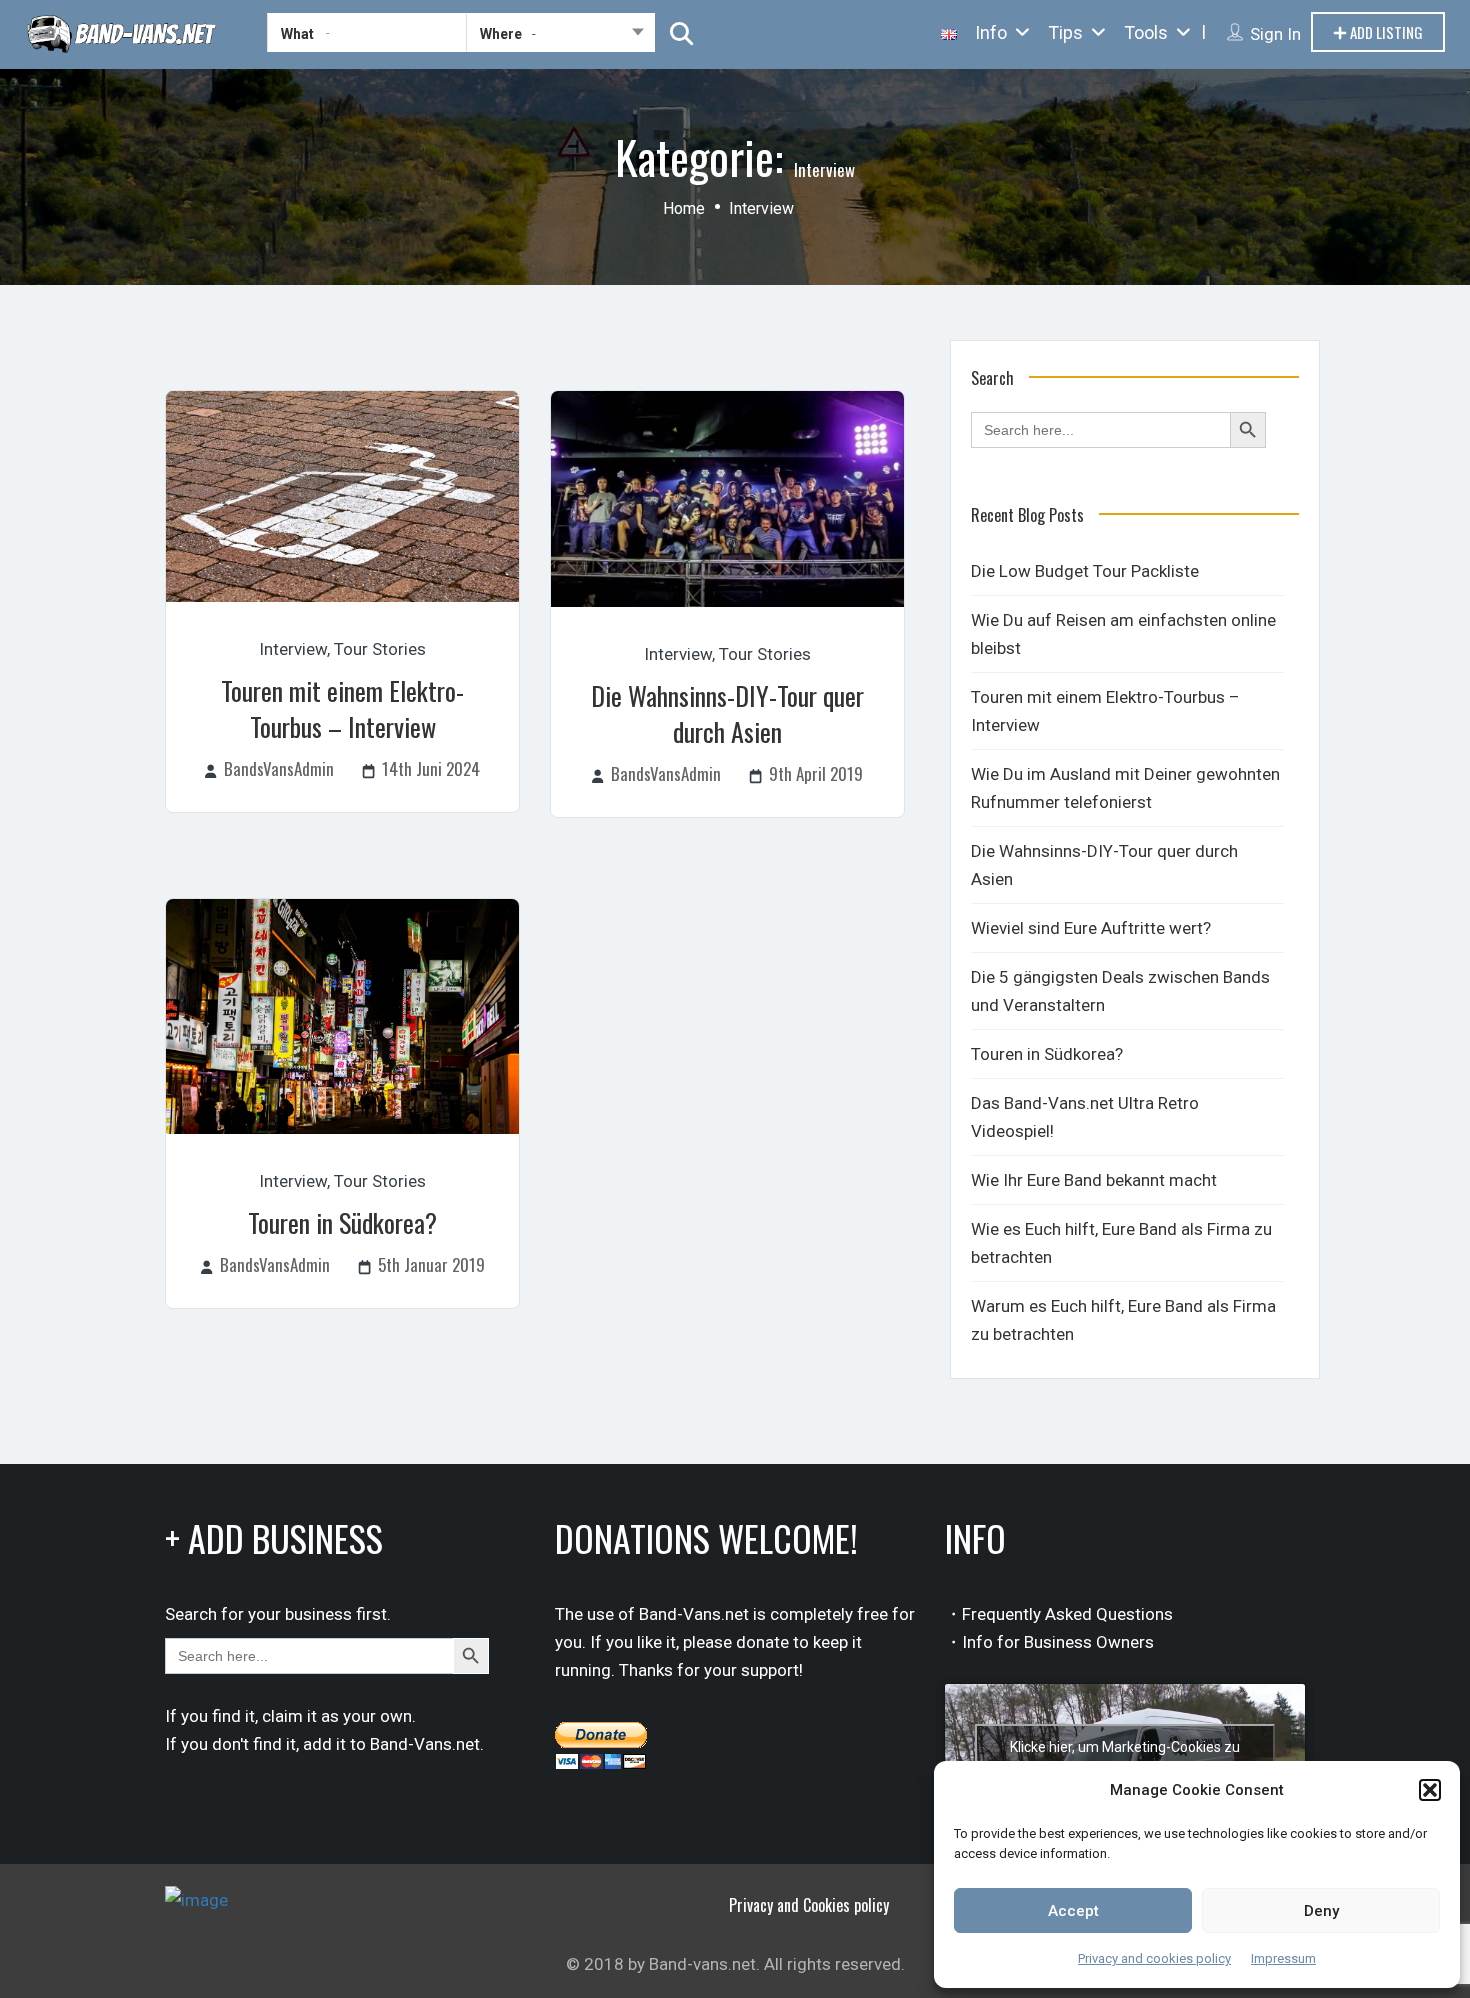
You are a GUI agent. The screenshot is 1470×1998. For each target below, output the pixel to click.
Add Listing (1385, 32)
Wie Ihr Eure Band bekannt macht (1094, 1180)
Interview (293, 649)
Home (684, 208)
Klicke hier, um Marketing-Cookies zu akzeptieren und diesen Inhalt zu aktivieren (1125, 1758)
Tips (1065, 32)
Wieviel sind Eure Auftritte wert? (1091, 928)
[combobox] (560, 37)
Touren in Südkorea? (342, 1222)
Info (991, 32)
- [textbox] (534, 33)
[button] (1430, 1790)
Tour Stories (380, 649)
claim (282, 1716)
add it (324, 1744)
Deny (1321, 1911)
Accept (1073, 1911)
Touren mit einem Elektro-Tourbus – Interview (342, 708)
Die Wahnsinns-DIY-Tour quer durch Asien (727, 713)
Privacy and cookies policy (1154, 1958)
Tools (1146, 32)
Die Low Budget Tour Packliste (1085, 571)
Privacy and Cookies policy (809, 1905)
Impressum (1283, 1958)
